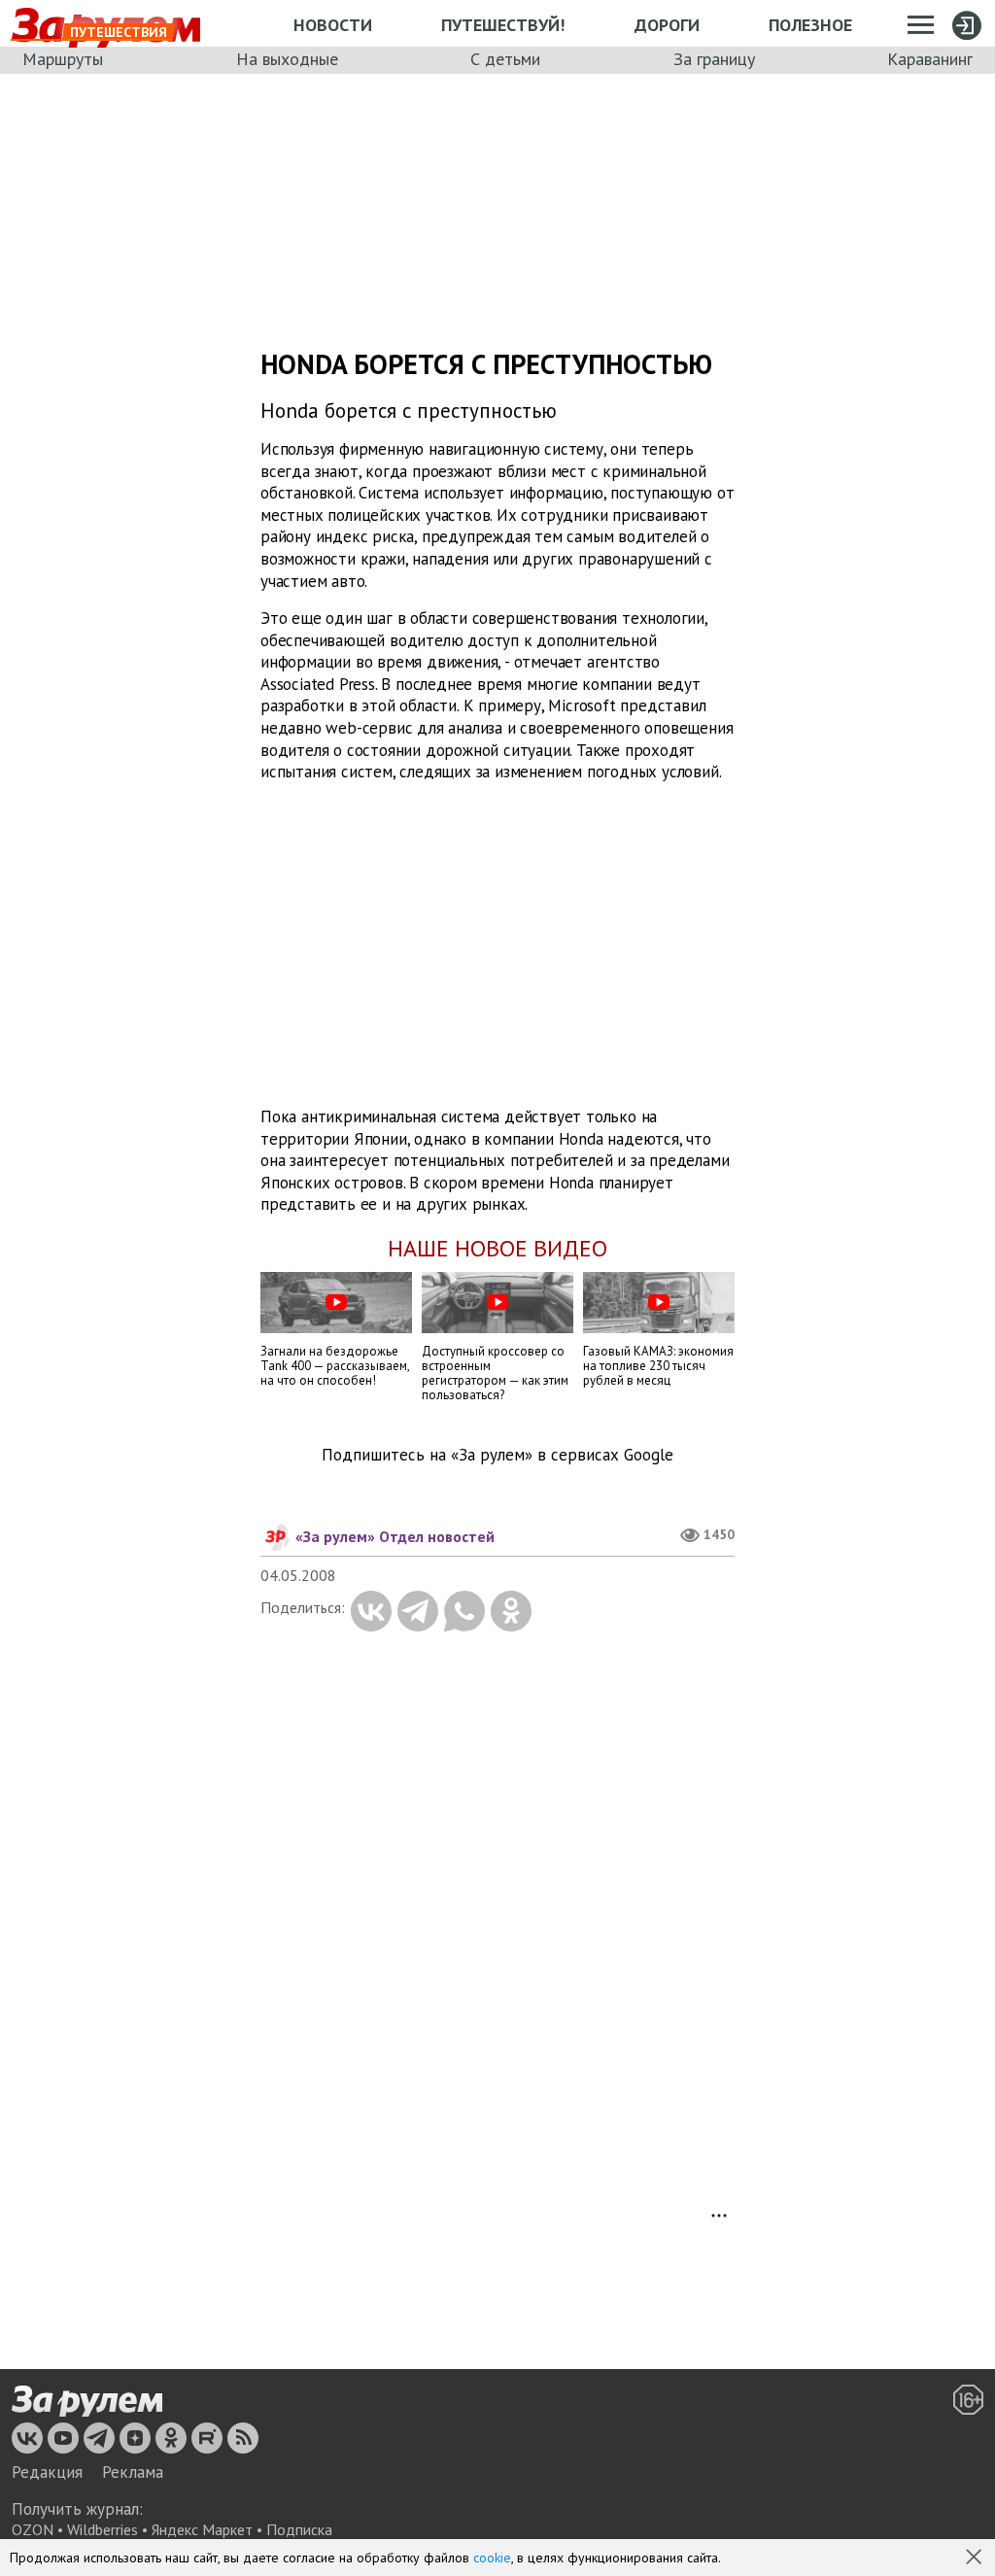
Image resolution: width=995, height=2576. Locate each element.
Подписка (299, 2529)
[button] (976, 2559)
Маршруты (63, 59)
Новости (333, 25)
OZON (33, 2529)
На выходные (287, 59)
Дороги (667, 25)
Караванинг (930, 59)
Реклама (133, 2472)
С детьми (505, 59)
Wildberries (103, 2529)
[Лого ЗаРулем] (87, 2401)
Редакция (47, 2472)
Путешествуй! (503, 25)
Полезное (810, 25)
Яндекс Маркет (202, 2529)
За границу (714, 59)
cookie (492, 2558)
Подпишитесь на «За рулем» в (497, 1455)
